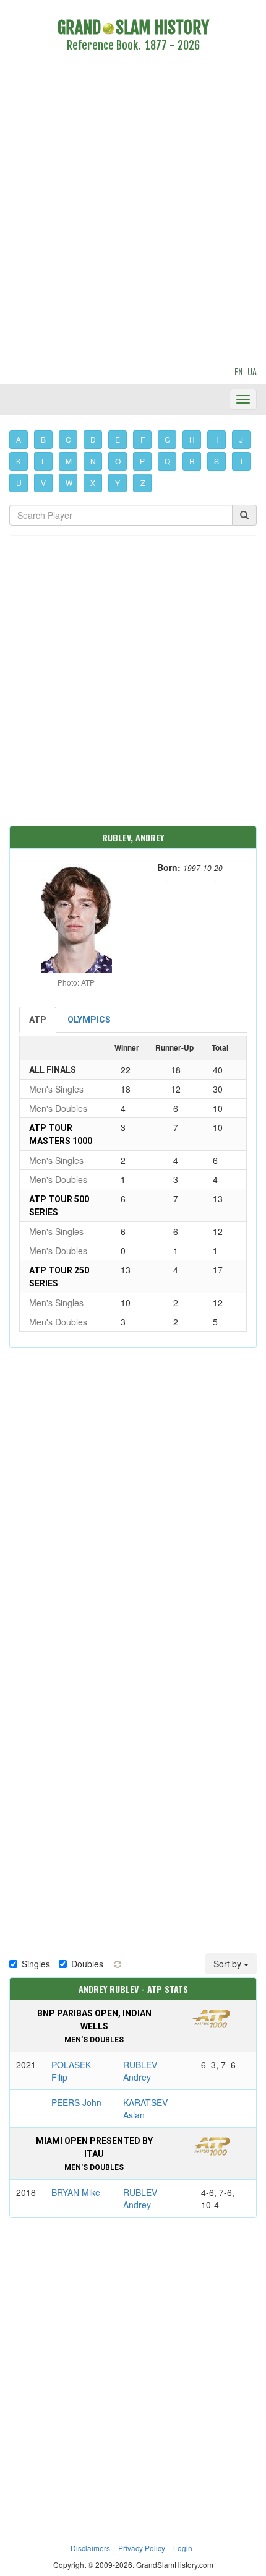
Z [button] (143, 483)
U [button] (19, 483)
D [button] (93, 439)
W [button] (69, 483)
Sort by (229, 1964)
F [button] (143, 439)
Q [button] (167, 461)
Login (183, 2548)
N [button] (93, 461)
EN (238, 371)
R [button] (192, 461)
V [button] (43, 483)
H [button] (192, 439)
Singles (36, 1964)
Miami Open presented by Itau (94, 2154)
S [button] (217, 461)
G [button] (167, 439)
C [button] (68, 439)
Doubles (87, 1964)
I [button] (217, 439)
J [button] (241, 439)
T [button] (242, 461)
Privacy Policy (142, 2548)
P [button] (142, 461)
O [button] (118, 461)
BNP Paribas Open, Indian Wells (94, 2026)
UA (252, 371)
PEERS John (76, 2102)
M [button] (69, 461)
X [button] (93, 483)
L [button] (44, 461)
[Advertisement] (133, 211)
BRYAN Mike (76, 2192)
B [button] (43, 439)
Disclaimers (90, 2548)
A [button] (19, 439)
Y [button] (118, 483)
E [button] (118, 439)
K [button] (19, 461)
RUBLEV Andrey (140, 2071)
